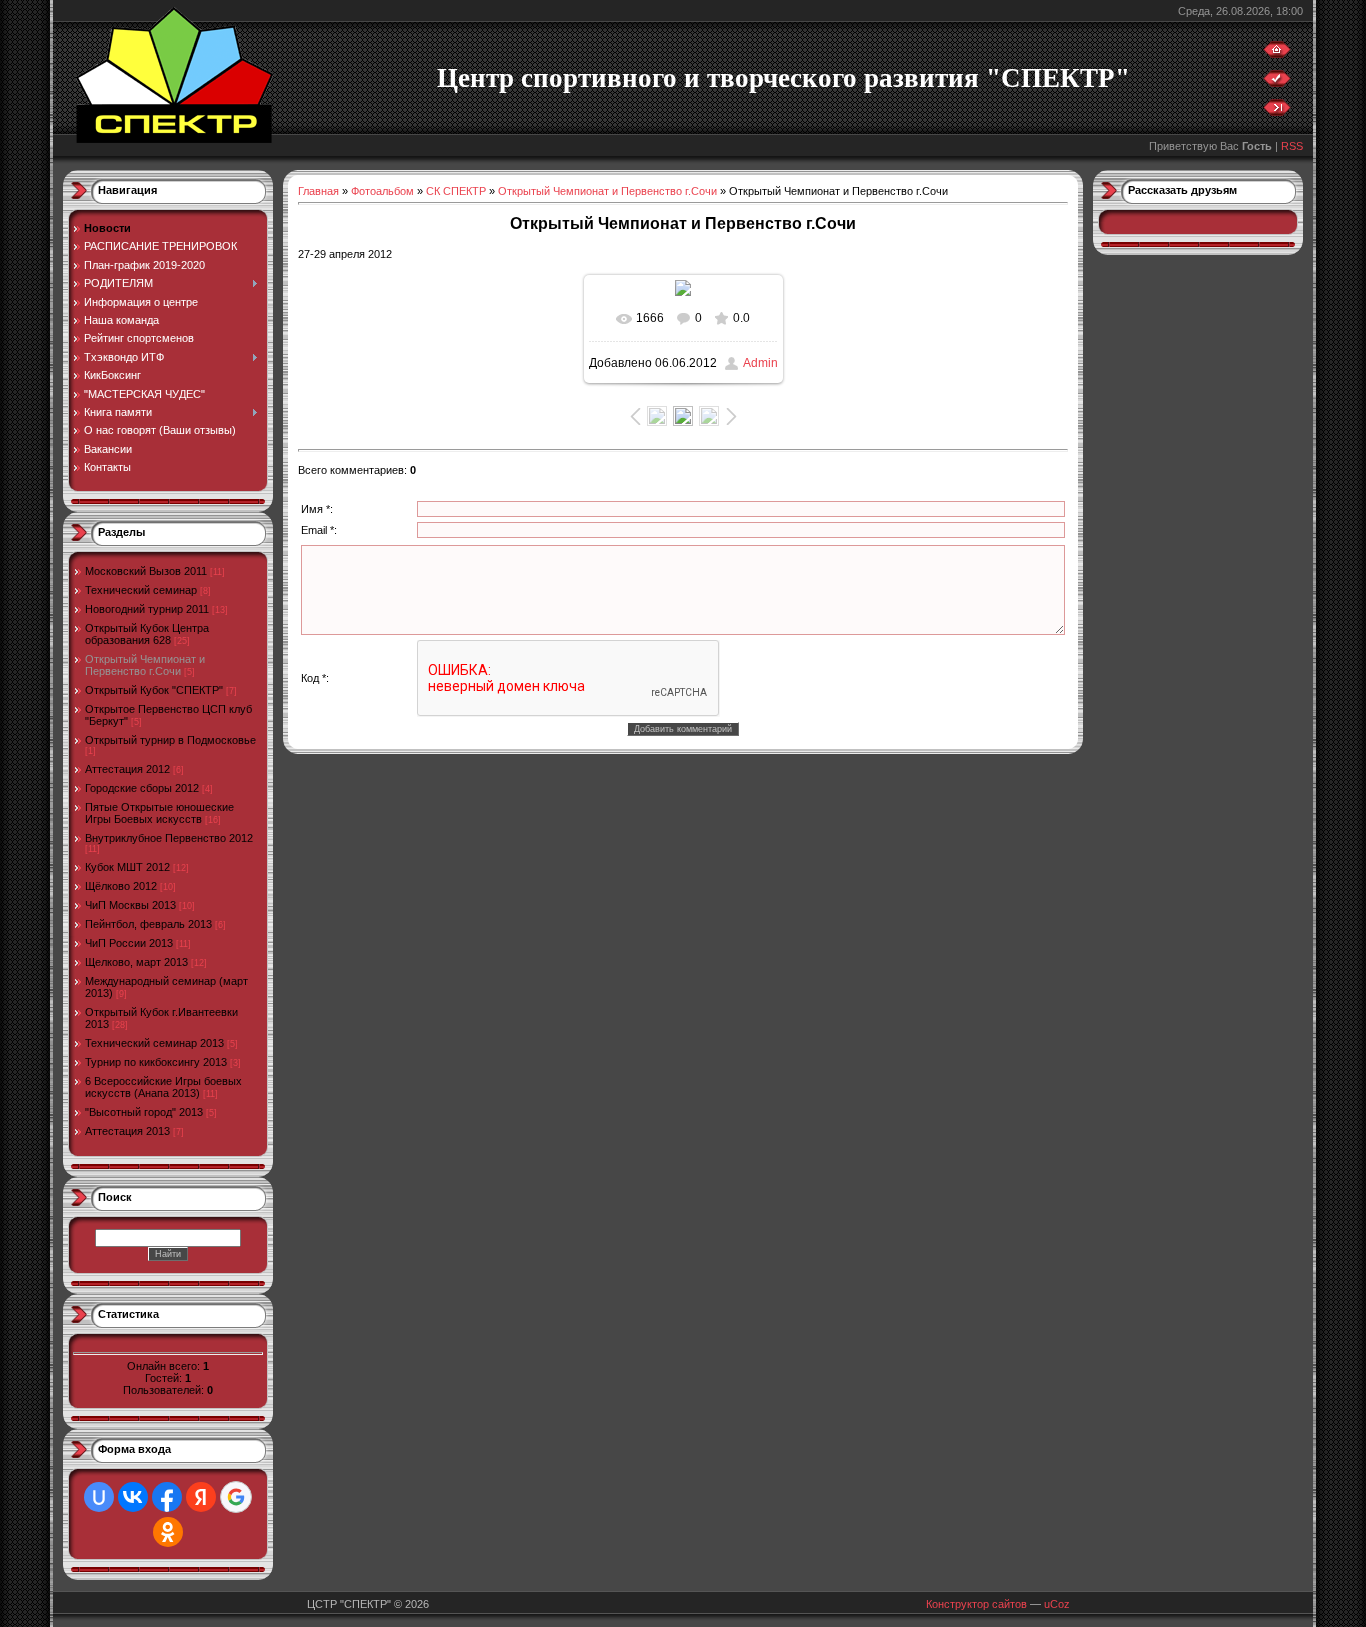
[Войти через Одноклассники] (168, 1532)
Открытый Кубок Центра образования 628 (147, 634)
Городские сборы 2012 (142, 788)
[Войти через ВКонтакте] (133, 1497)
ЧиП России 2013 (129, 943)
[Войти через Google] (236, 1497)
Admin (760, 363)
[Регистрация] (1277, 83)
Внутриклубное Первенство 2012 (169, 838)
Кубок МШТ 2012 (127, 867)
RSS (1292, 146)
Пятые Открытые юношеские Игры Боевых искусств (159, 813)
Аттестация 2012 (127, 769)
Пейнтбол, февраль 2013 (148, 924)
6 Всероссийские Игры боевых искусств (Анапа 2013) (163, 1087)
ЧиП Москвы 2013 (130, 905)
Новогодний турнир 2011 (147, 609)
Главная (318, 191)
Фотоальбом (382, 191)
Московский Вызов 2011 (146, 571)
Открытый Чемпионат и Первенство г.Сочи (145, 665)
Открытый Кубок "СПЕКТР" (154, 690)
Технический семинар (141, 590)
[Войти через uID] (99, 1497)
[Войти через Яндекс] (201, 1497)
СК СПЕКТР (456, 191)
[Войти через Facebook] (167, 1497)
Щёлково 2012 (121, 886)
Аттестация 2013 (127, 1131)
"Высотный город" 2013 (144, 1112)
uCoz (1057, 1604)
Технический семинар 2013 (154, 1043)
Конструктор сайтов (976, 1604)
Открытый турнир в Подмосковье (170, 740)
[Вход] (1277, 112)
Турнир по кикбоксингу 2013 (156, 1062)
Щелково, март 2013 (136, 962)
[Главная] (1277, 54)
